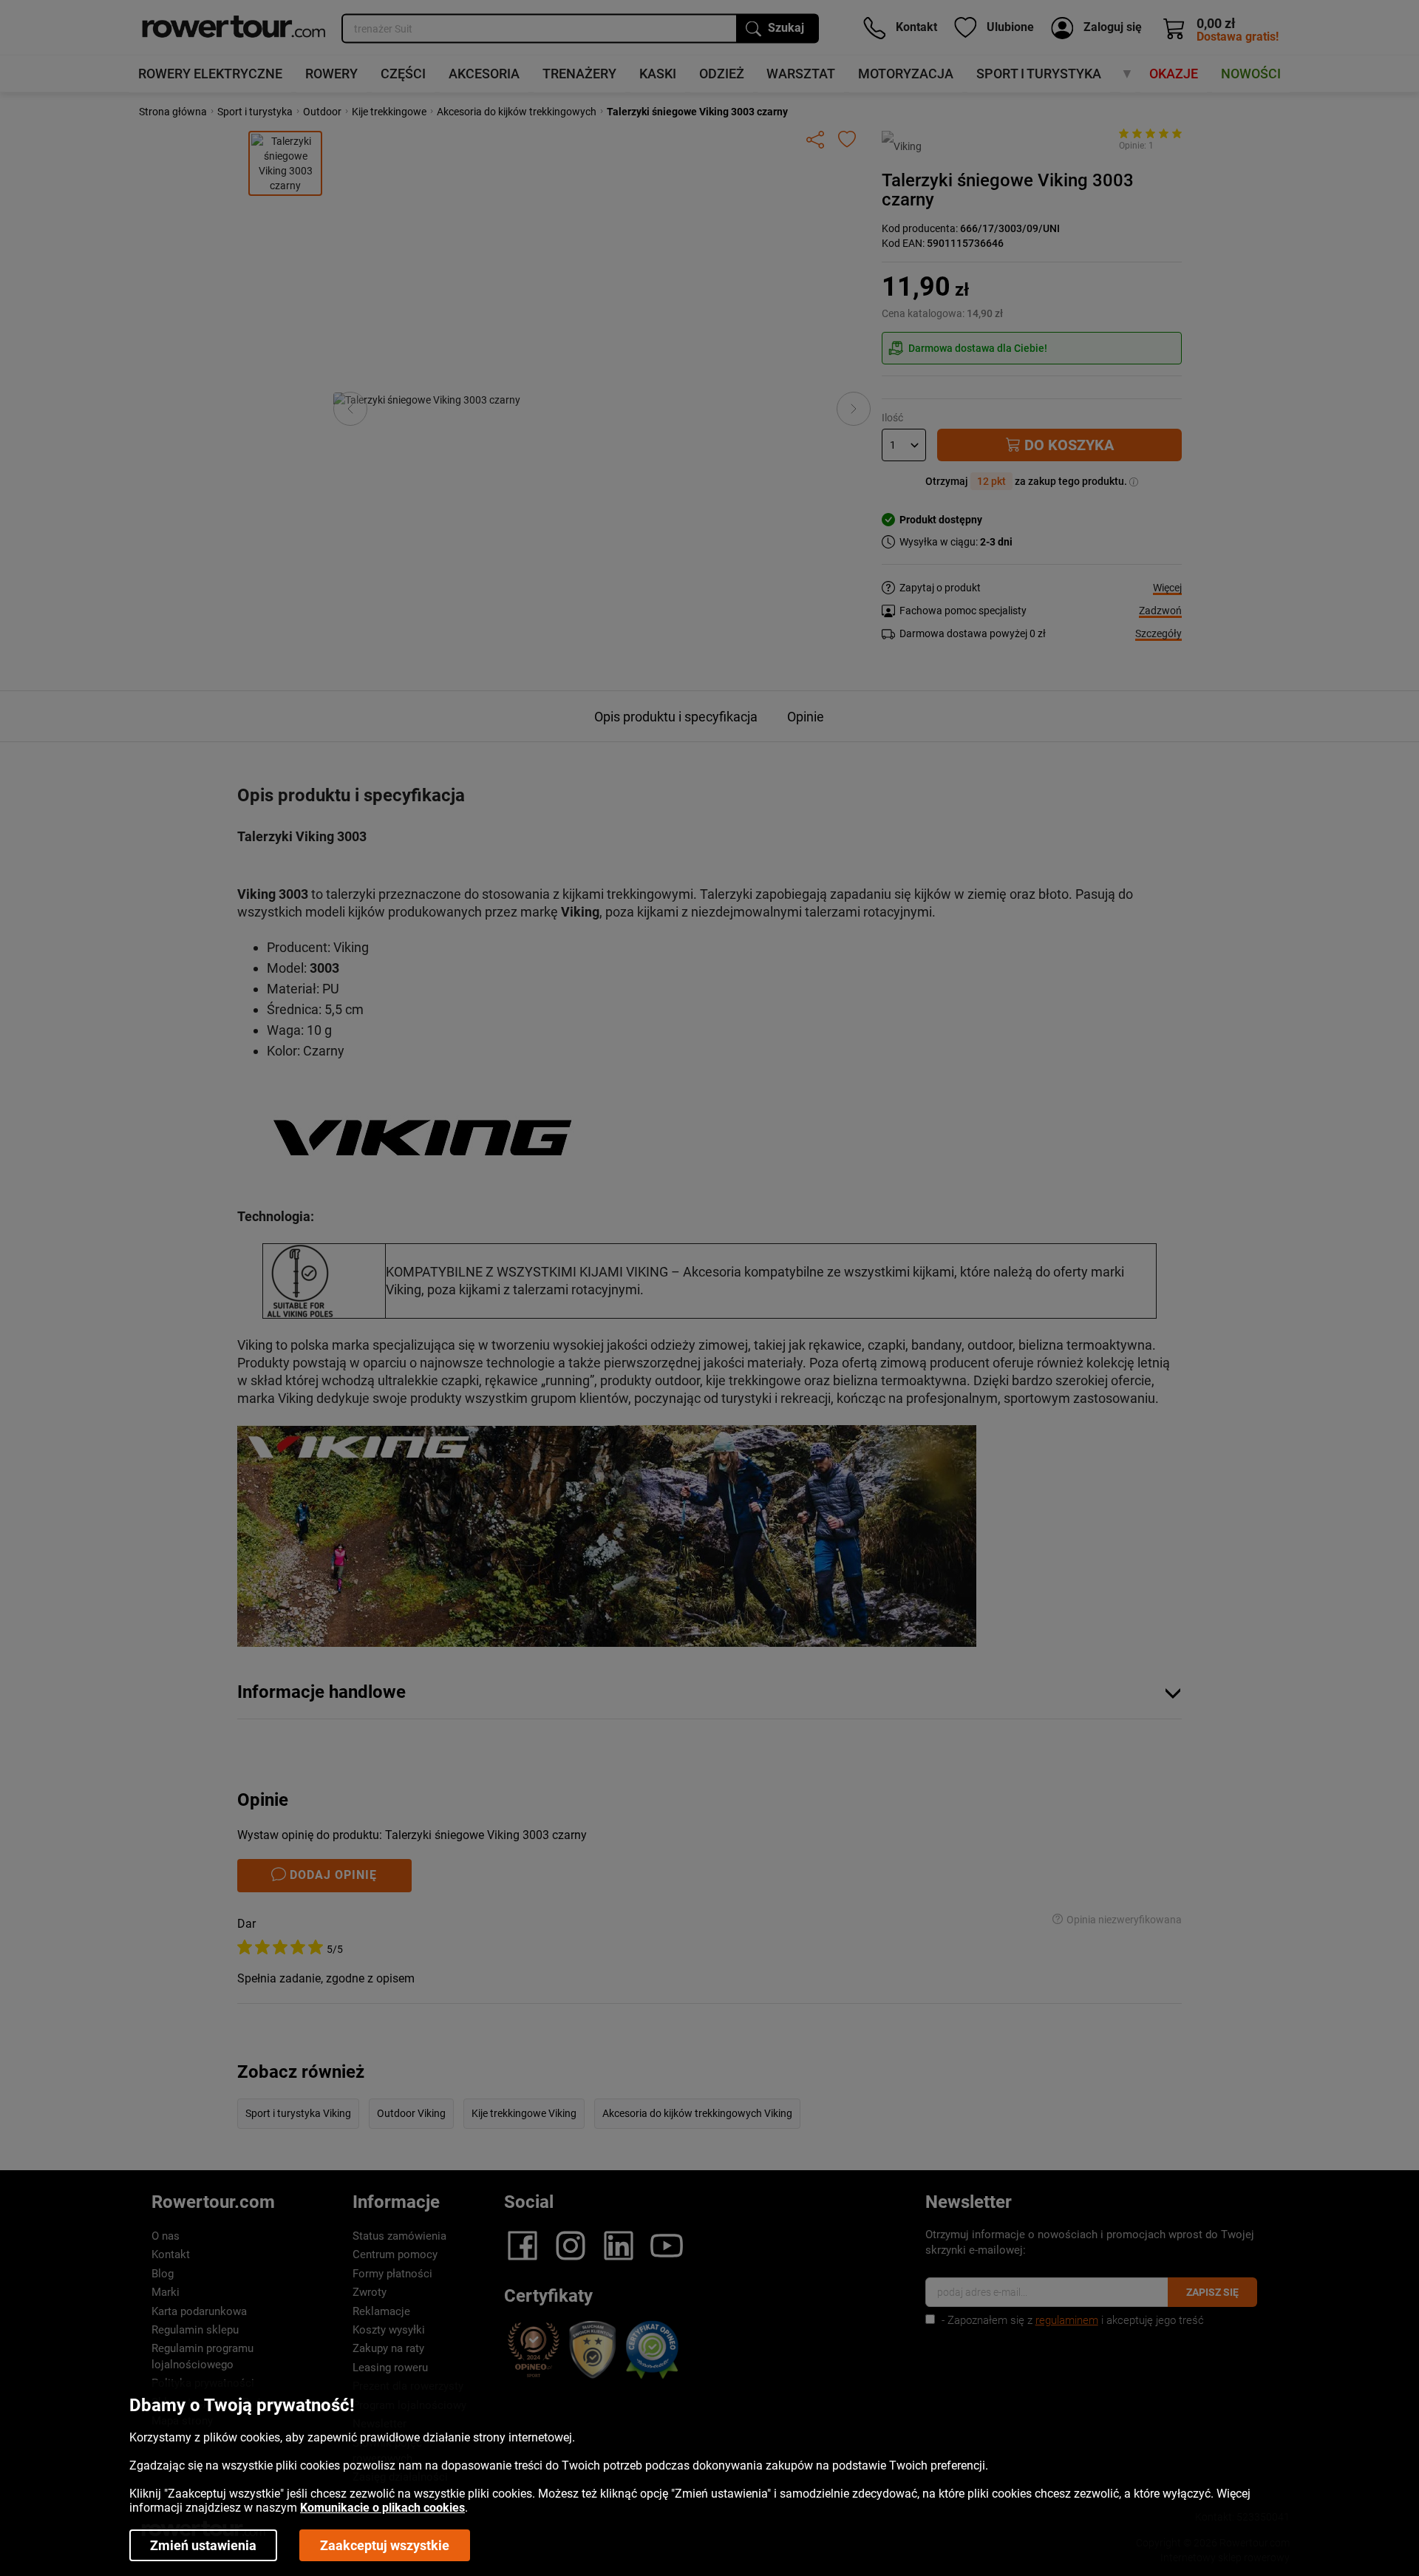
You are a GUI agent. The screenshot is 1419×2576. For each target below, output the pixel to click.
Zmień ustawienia (203, 2545)
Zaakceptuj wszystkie (385, 2545)
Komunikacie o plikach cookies (382, 2508)
